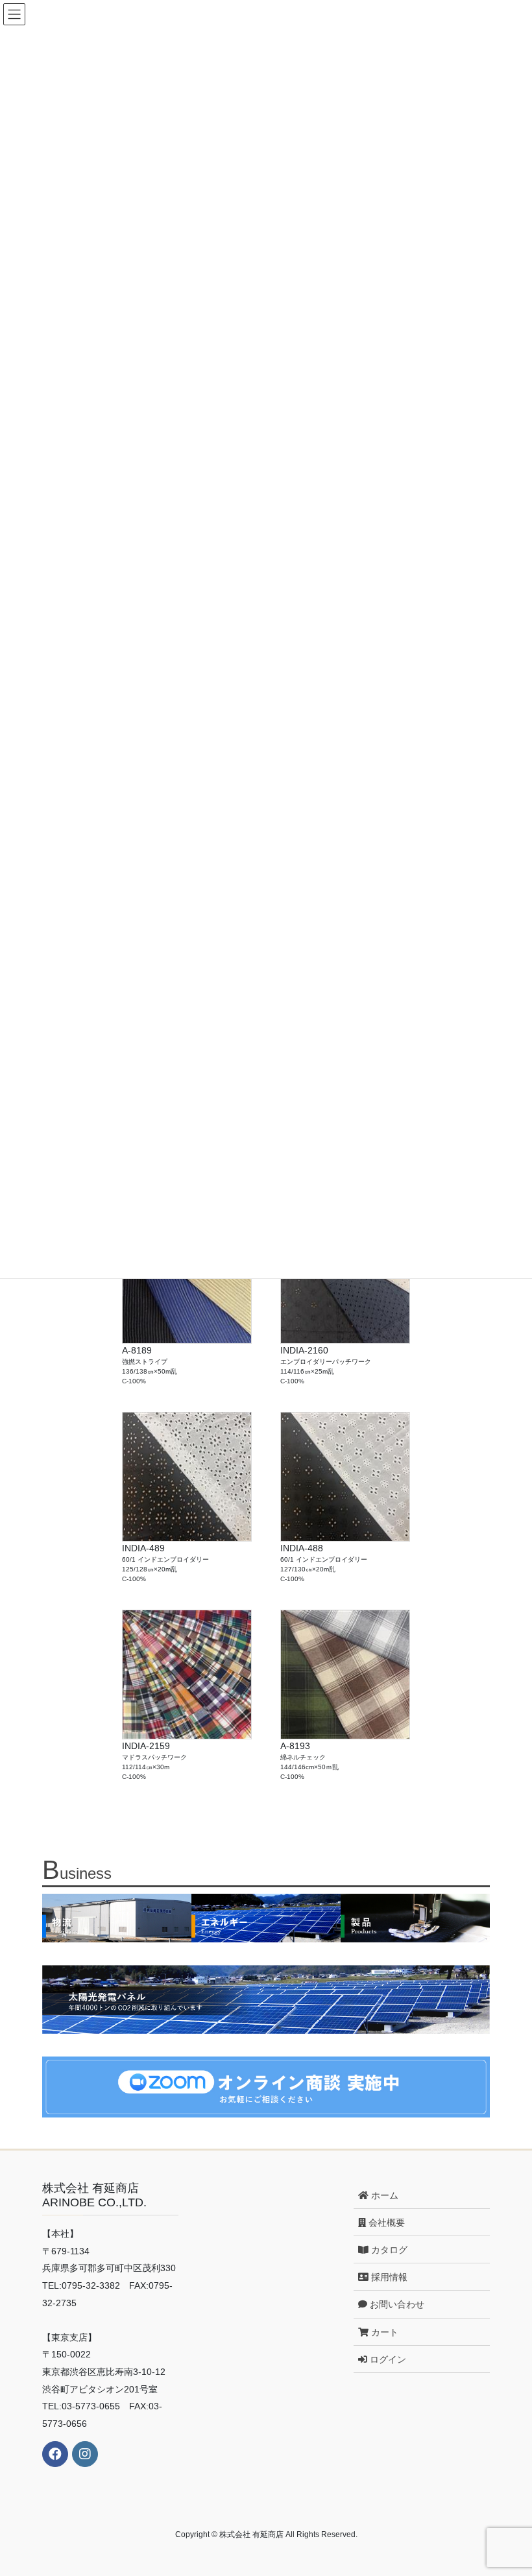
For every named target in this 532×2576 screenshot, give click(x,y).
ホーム (383, 2195)
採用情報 (388, 2277)
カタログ (388, 2250)
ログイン (387, 2359)
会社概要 (385, 2223)
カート (383, 2332)
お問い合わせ (396, 2304)
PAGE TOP (508, 2487)
